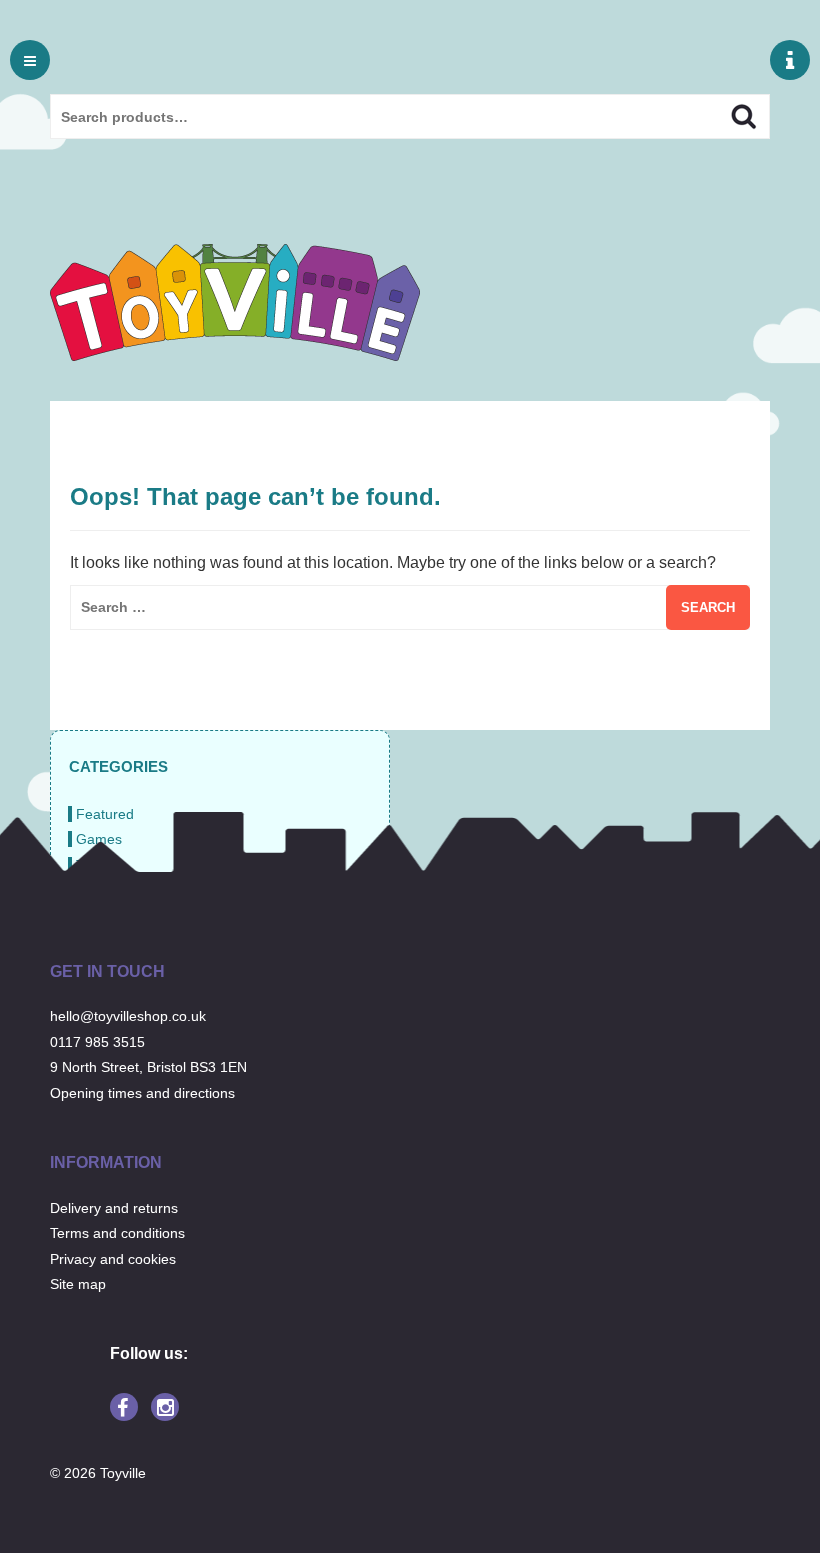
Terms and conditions (117, 1233)
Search (726, 114)
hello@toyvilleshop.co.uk (128, 1016)
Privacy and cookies (113, 1259)
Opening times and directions (142, 1093)
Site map (78, 1284)
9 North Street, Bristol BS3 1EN (148, 1067)
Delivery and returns (114, 1208)
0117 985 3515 (97, 1042)
